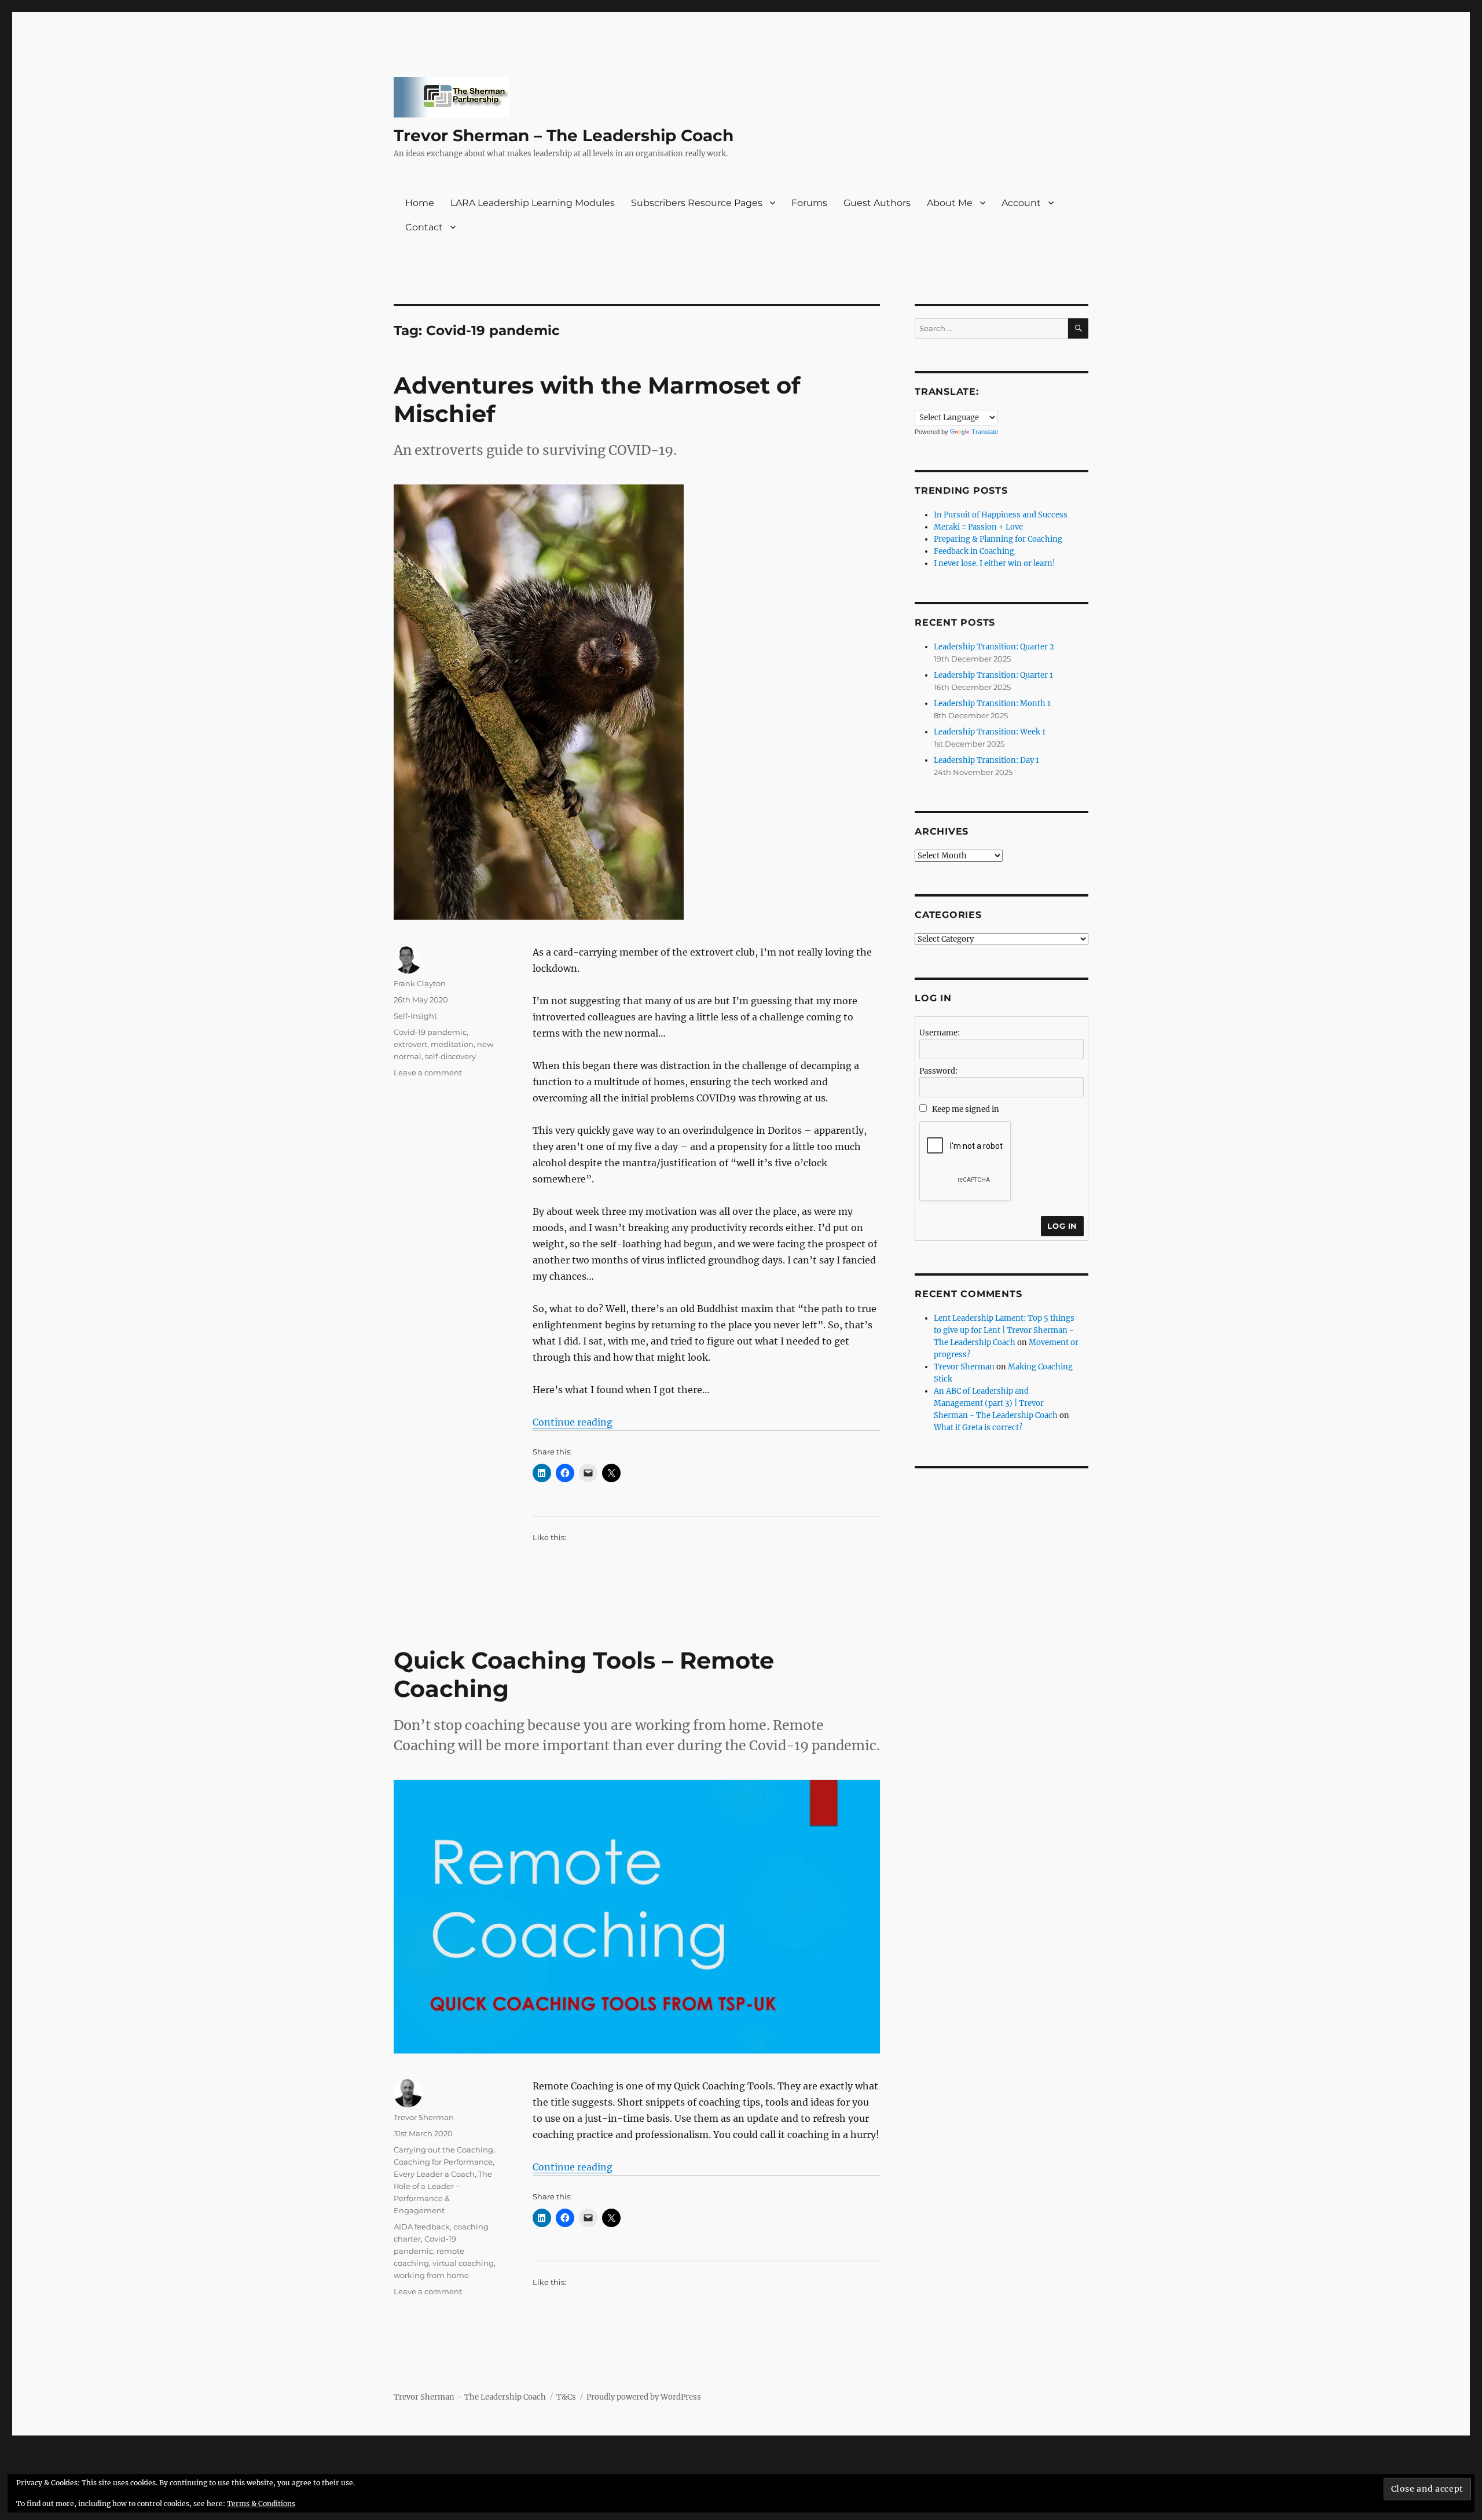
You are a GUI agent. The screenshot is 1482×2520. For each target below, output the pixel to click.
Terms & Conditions (261, 2504)
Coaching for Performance (443, 2162)
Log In (1062, 1226)
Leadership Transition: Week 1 (990, 732)
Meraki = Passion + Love (978, 527)
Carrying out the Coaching (443, 2150)
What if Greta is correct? (978, 1428)
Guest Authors (877, 203)
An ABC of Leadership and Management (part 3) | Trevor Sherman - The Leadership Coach (996, 1403)
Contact (424, 227)
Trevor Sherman (424, 2117)
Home (420, 203)
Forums (809, 203)
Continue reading (573, 1422)
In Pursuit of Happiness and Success (1001, 515)
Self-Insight (415, 1016)
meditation (452, 1044)
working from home (431, 2275)
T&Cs (566, 2397)
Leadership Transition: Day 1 (986, 760)
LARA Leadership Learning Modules (533, 203)
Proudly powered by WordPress (644, 2397)
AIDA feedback (422, 2227)
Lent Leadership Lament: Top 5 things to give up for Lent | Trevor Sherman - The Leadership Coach (1004, 1330)
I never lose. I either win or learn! (995, 563)
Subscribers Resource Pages (697, 203)
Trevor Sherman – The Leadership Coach (564, 135)
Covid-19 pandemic (430, 1032)
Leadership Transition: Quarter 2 (994, 647)
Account (1021, 203)
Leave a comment (428, 1072)
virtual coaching (463, 2263)
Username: (940, 1033)
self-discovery (450, 1056)
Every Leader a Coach (434, 2174)
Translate (985, 432)
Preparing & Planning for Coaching (998, 539)
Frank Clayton (420, 983)
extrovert (410, 1044)
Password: (938, 1071)
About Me (950, 203)
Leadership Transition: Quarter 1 (993, 675)
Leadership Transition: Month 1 (992, 704)
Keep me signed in (966, 1109)
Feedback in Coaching (974, 551)
